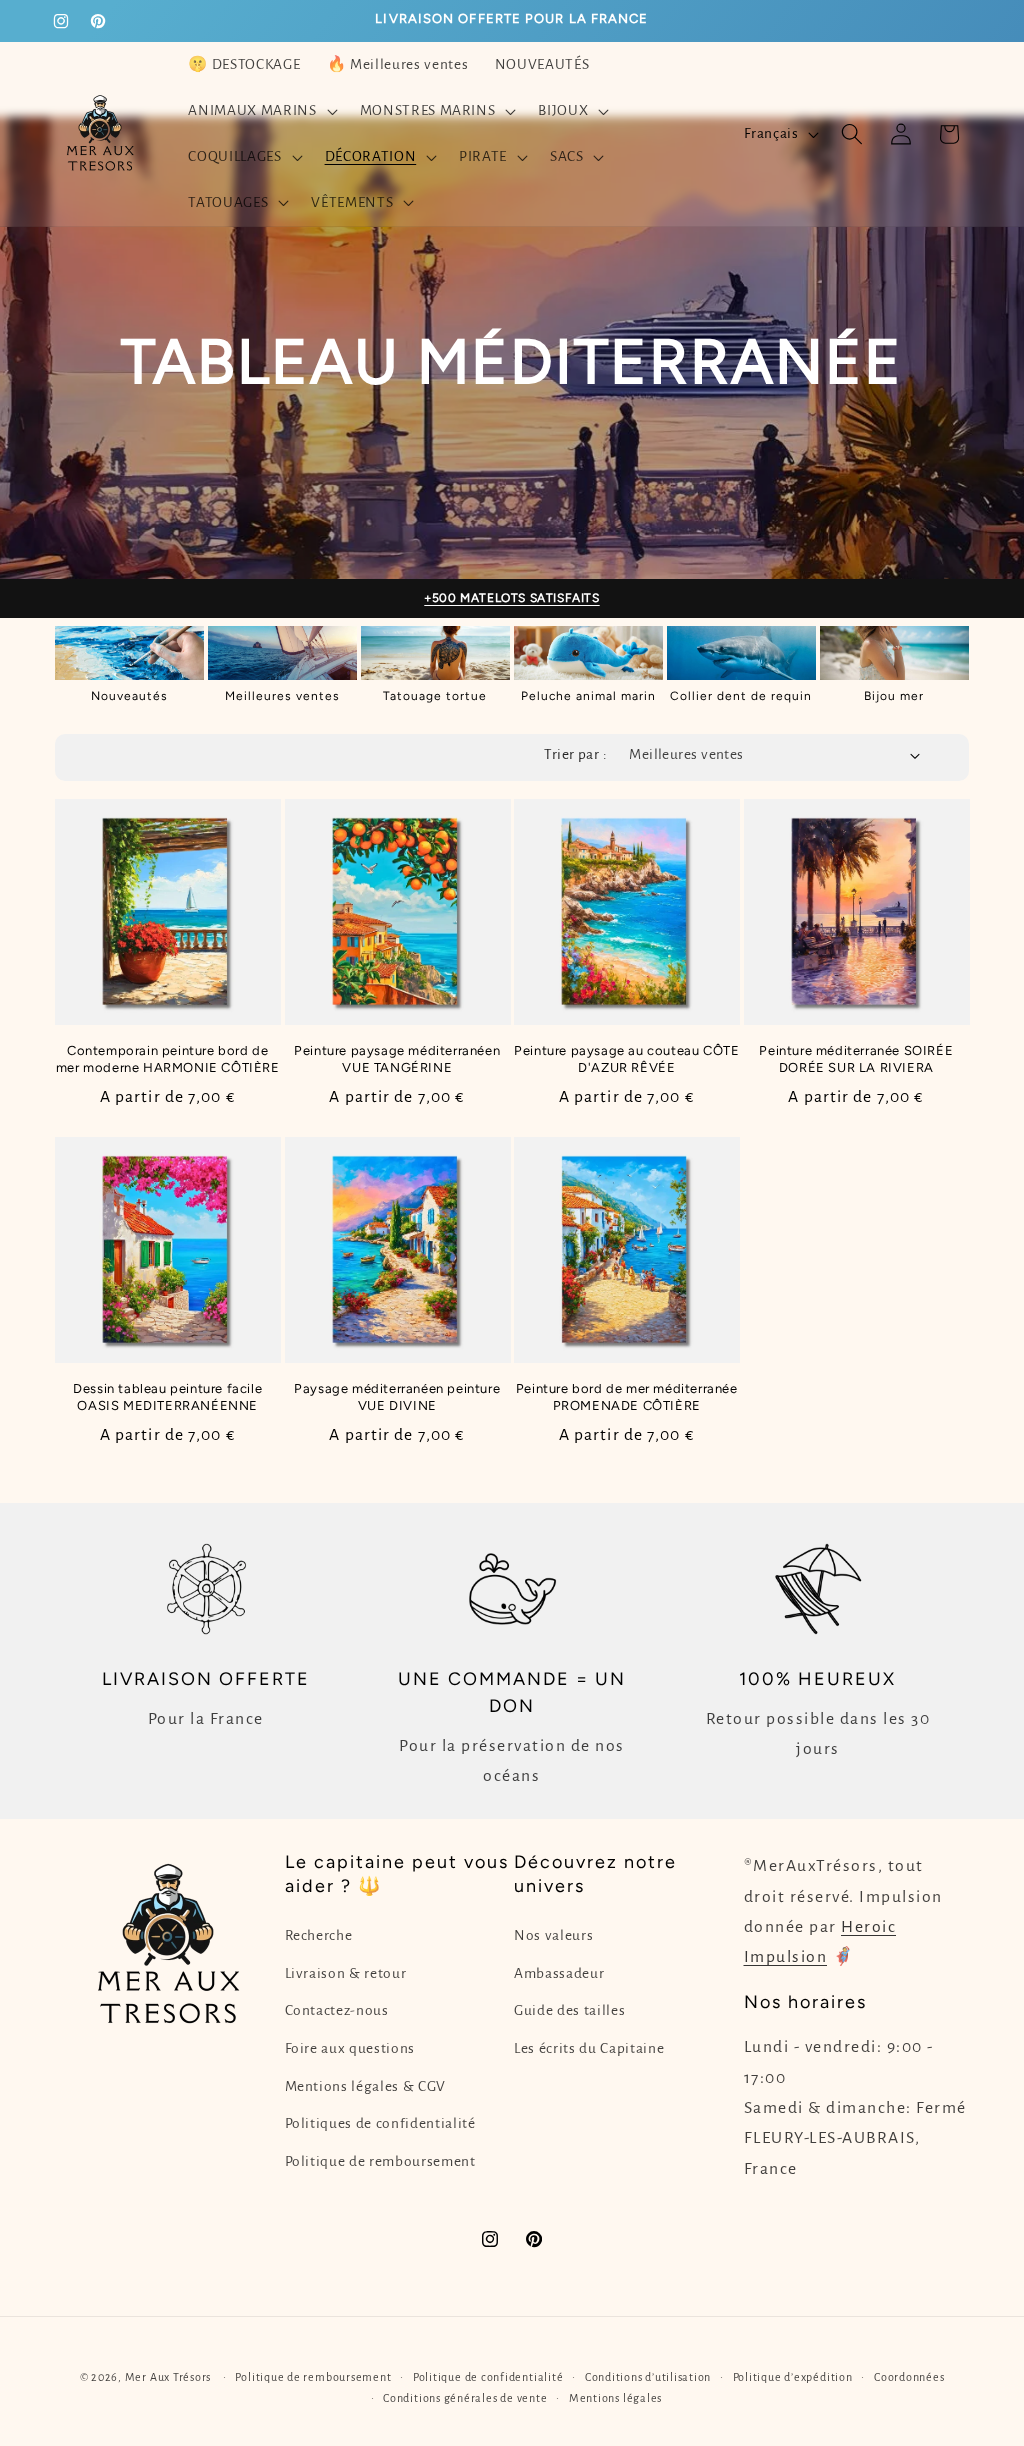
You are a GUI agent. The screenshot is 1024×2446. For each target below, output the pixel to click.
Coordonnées (909, 2377)
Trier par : (575, 754)
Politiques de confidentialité (380, 2123)
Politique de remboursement (380, 2161)
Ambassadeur (559, 1973)
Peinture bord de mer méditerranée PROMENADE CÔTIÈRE (627, 1397)
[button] (260, 111)
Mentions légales (615, 2398)
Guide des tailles (569, 2010)
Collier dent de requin (741, 696)
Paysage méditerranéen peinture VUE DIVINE (397, 1397)
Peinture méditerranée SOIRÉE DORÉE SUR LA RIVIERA (856, 1059)
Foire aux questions (350, 2048)
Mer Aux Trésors (168, 2377)
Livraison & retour (346, 1973)
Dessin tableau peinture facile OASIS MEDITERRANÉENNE (167, 1397)
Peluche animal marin (588, 696)
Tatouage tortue (435, 696)
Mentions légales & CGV (366, 2086)
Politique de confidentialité (488, 2377)
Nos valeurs (553, 1935)
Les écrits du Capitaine (589, 2048)
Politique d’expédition (793, 2377)
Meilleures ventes (282, 696)
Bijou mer (894, 696)
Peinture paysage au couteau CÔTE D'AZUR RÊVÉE (626, 1059)
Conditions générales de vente (465, 2398)
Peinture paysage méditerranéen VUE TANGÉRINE (397, 1059)
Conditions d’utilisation (648, 2377)
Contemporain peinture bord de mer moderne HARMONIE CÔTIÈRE (168, 1059)
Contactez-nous (337, 2010)
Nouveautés (129, 696)
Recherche (319, 1935)
